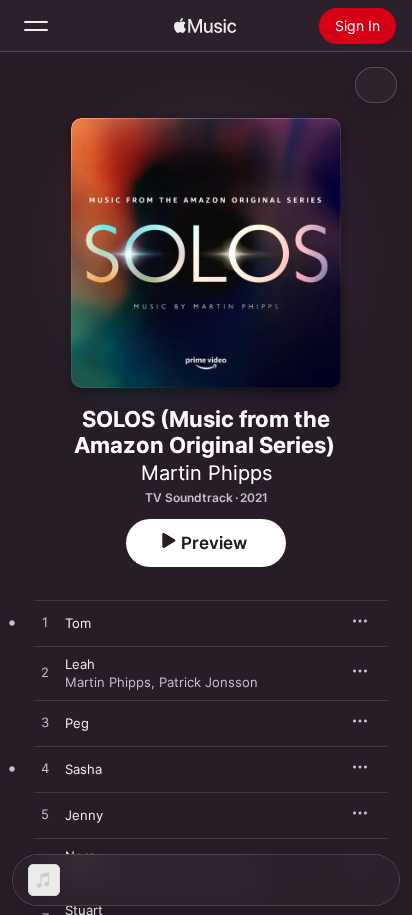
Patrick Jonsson (208, 682)
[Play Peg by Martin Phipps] (45, 723)
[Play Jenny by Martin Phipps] (45, 815)
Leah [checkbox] (80, 664)
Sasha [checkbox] (83, 769)
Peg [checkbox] (77, 723)
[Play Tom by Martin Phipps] (45, 623)
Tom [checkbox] (78, 623)
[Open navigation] (36, 26)
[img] (205, 26)
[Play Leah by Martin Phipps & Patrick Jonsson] (45, 673)
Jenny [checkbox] (84, 815)
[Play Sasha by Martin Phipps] (45, 769)
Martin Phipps (206, 473)
